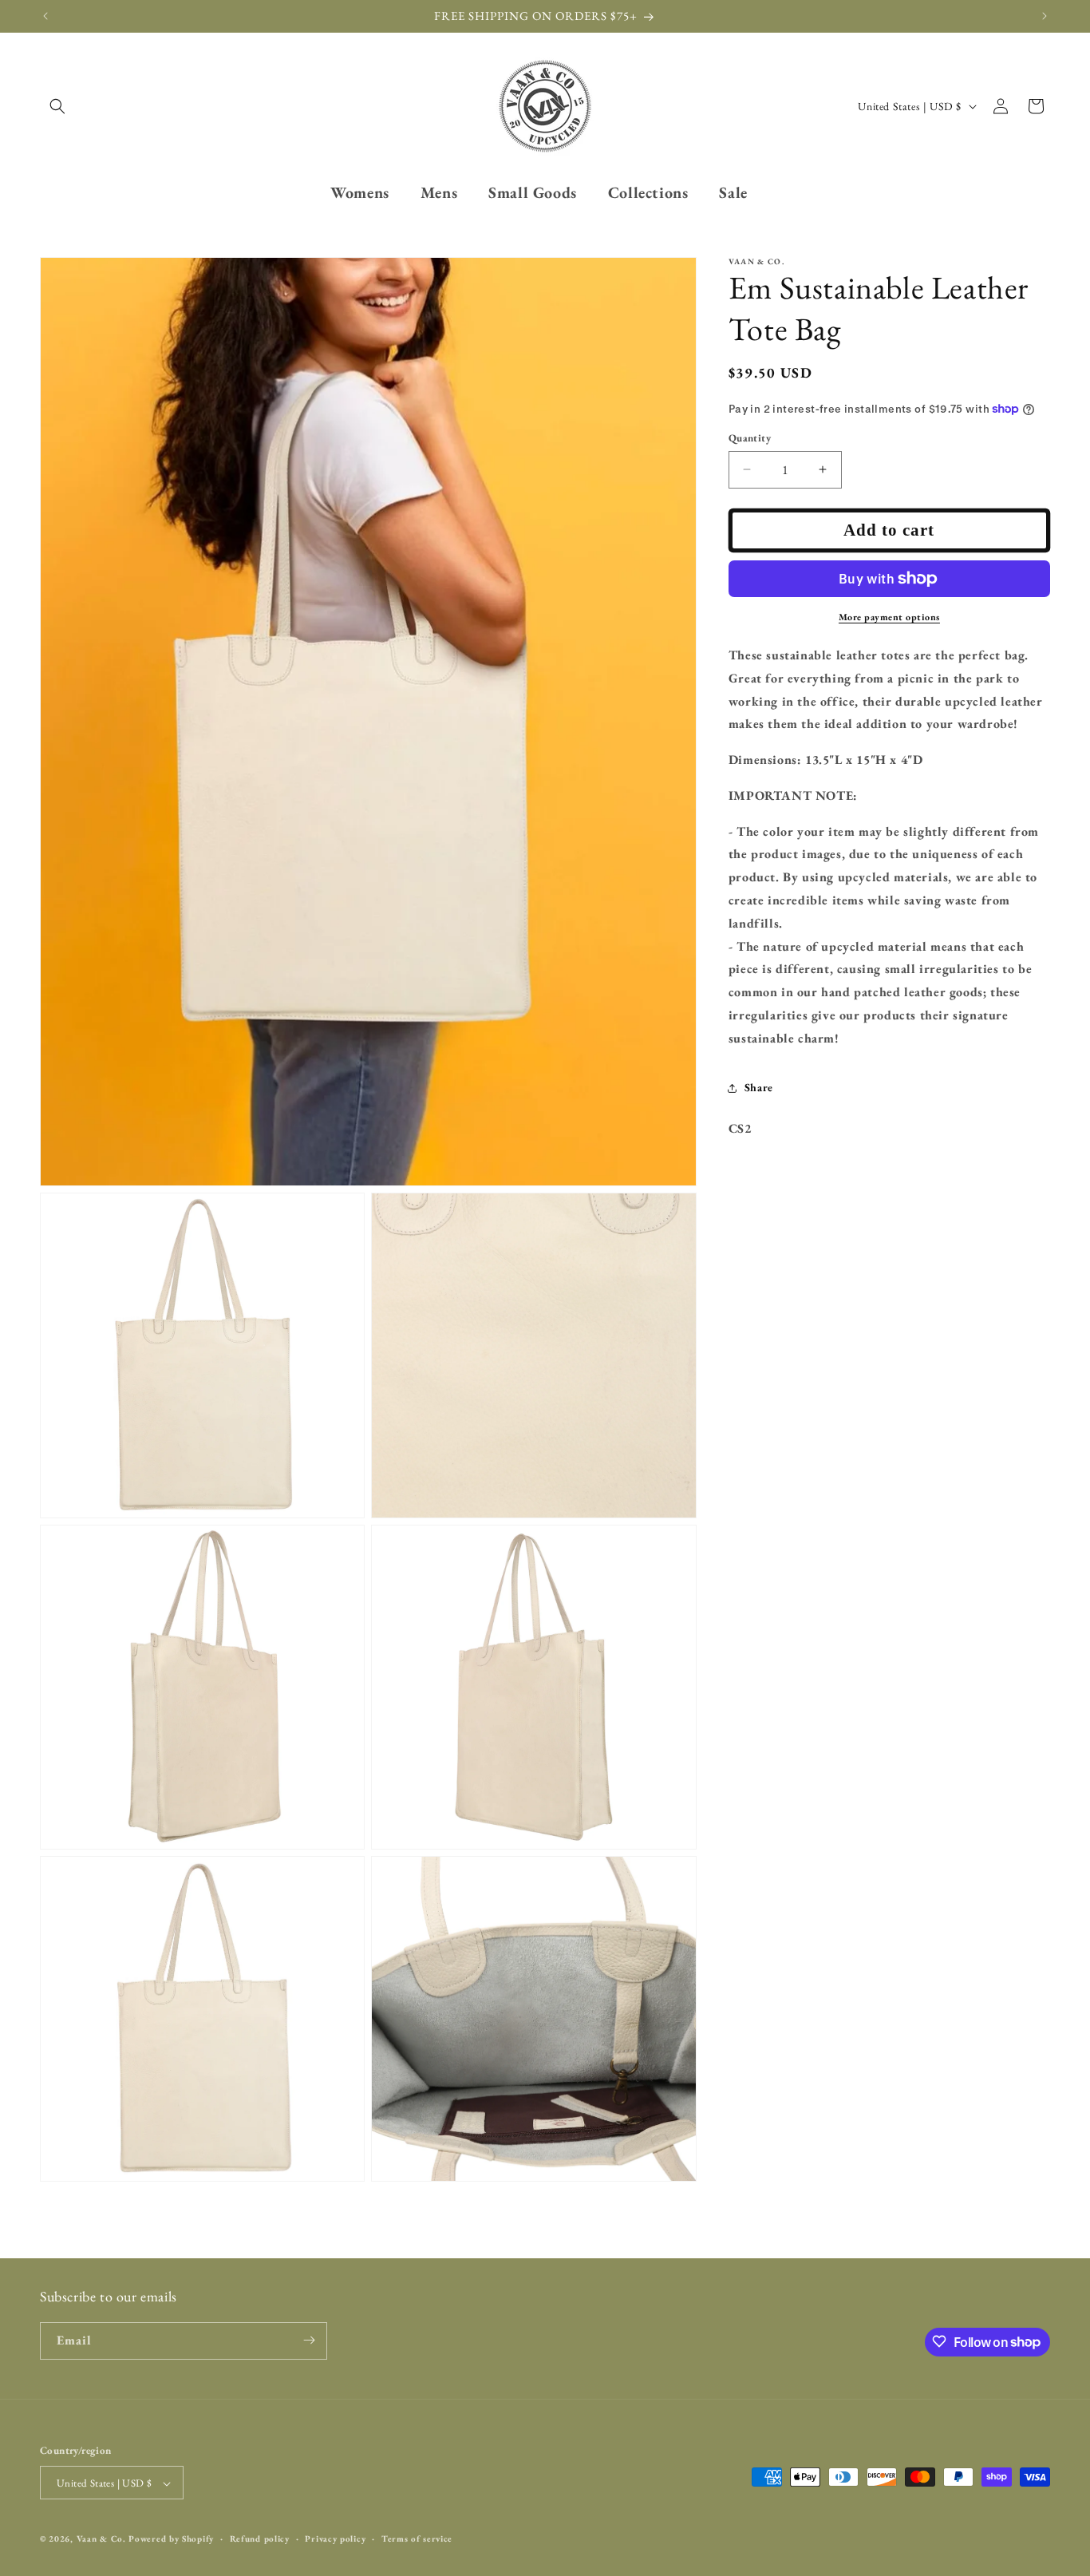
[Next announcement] (1045, 16)
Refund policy (260, 2538)
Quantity (750, 438)
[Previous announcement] (45, 16)
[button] (57, 106)
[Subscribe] (309, 2340)
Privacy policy (335, 2538)
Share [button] (759, 1087)
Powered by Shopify (171, 2539)
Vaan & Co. (101, 2539)
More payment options (889, 617)
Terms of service (417, 2538)
